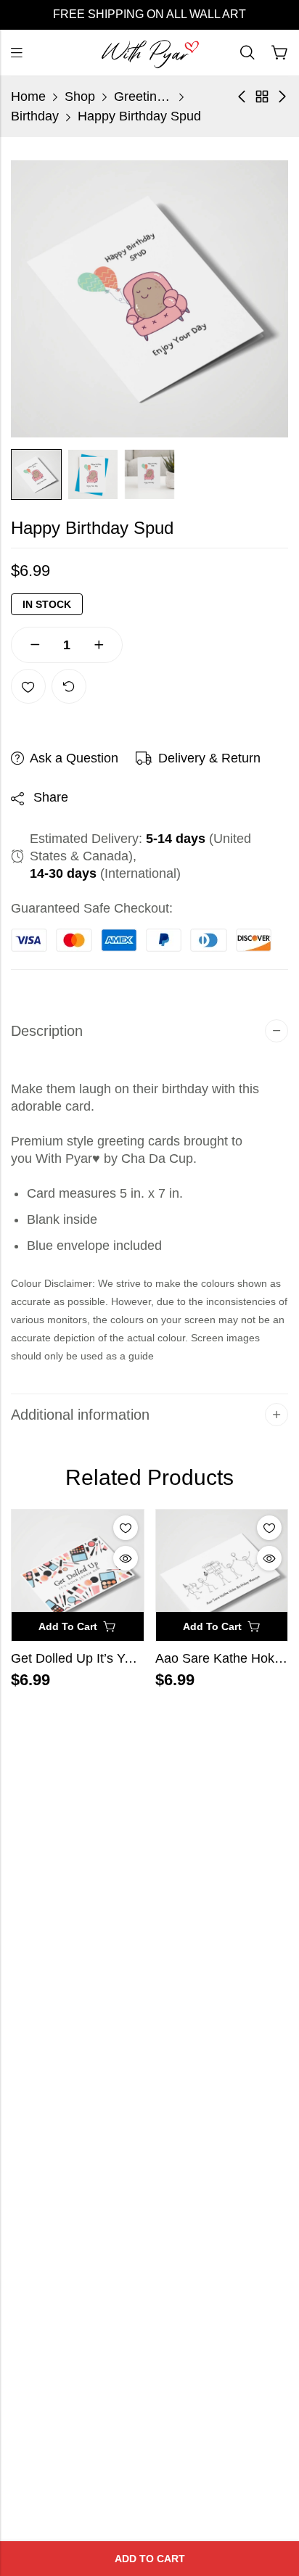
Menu (17, 53)
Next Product (282, 96)
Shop (80, 96)
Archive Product (262, 96)
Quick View (126, 1558)
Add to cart (150, 2559)
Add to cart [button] (68, 1626)
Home (28, 96)
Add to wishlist (28, 686)
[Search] (247, 53)
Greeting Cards (143, 96)
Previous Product (242, 96)
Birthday (35, 116)
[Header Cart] (279, 53)
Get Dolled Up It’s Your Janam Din (110, 1658)
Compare (69, 686)
